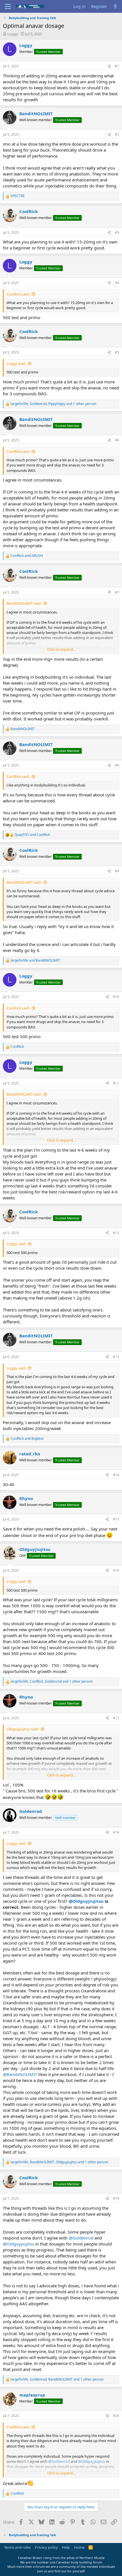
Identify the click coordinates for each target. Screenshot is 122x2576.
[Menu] (8, 7)
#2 (117, 134)
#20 (116, 2416)
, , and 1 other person (53, 404)
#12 (116, 1233)
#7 (117, 592)
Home (79, 2547)
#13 (116, 1357)
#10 (116, 997)
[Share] (109, 66)
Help (66, 2547)
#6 (117, 440)
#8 (117, 765)
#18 (116, 1832)
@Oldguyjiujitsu (86, 1901)
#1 (117, 66)
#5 (117, 352)
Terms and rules (17, 2547)
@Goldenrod (81, 2238)
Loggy (13, 34)
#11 (116, 1083)
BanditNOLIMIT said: (24, 603)
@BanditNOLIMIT (20, 2074)
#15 (116, 1519)
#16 (116, 1570)
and (27, 556)
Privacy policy (46, 2547)
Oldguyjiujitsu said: (23, 1729)
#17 (116, 1718)
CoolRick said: (18, 294)
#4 (117, 283)
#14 (116, 1475)
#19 (116, 2198)
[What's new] (115, 6)
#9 (117, 871)
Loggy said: (16, 363)
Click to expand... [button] (61, 649)
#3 (117, 233)
